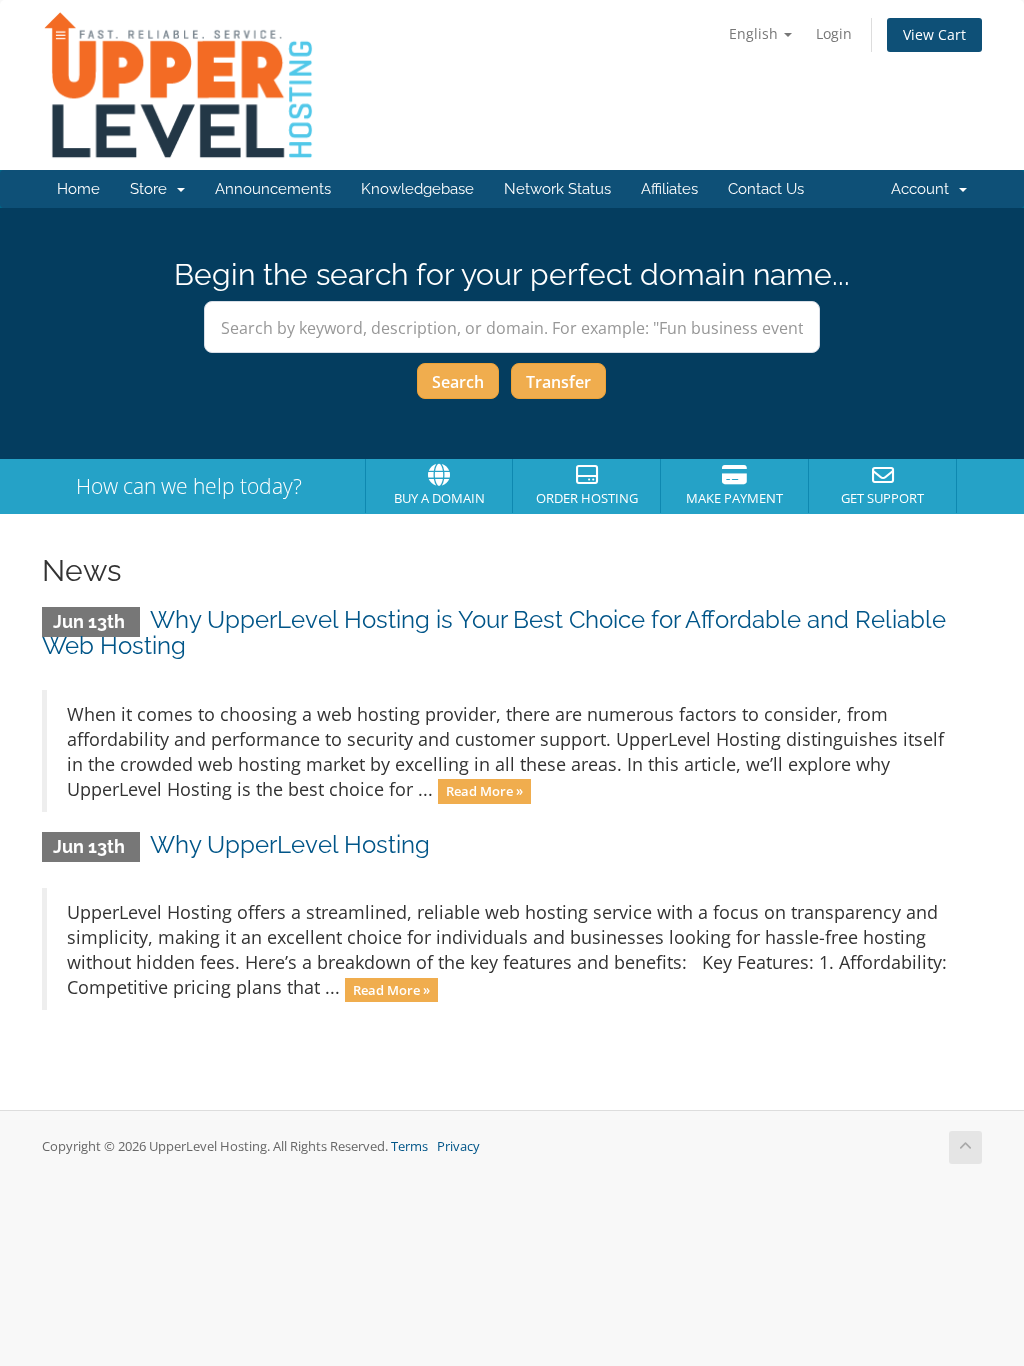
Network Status (557, 189)
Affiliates (669, 189)
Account (924, 189)
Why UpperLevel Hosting (290, 844)
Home (78, 189)
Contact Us (766, 189)
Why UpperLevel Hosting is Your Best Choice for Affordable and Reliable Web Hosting (494, 632)
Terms (409, 1146)
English (755, 33)
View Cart (934, 34)
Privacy (458, 1146)
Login (834, 33)
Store (152, 189)
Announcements (273, 189)
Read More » (484, 791)
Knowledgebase (417, 189)
